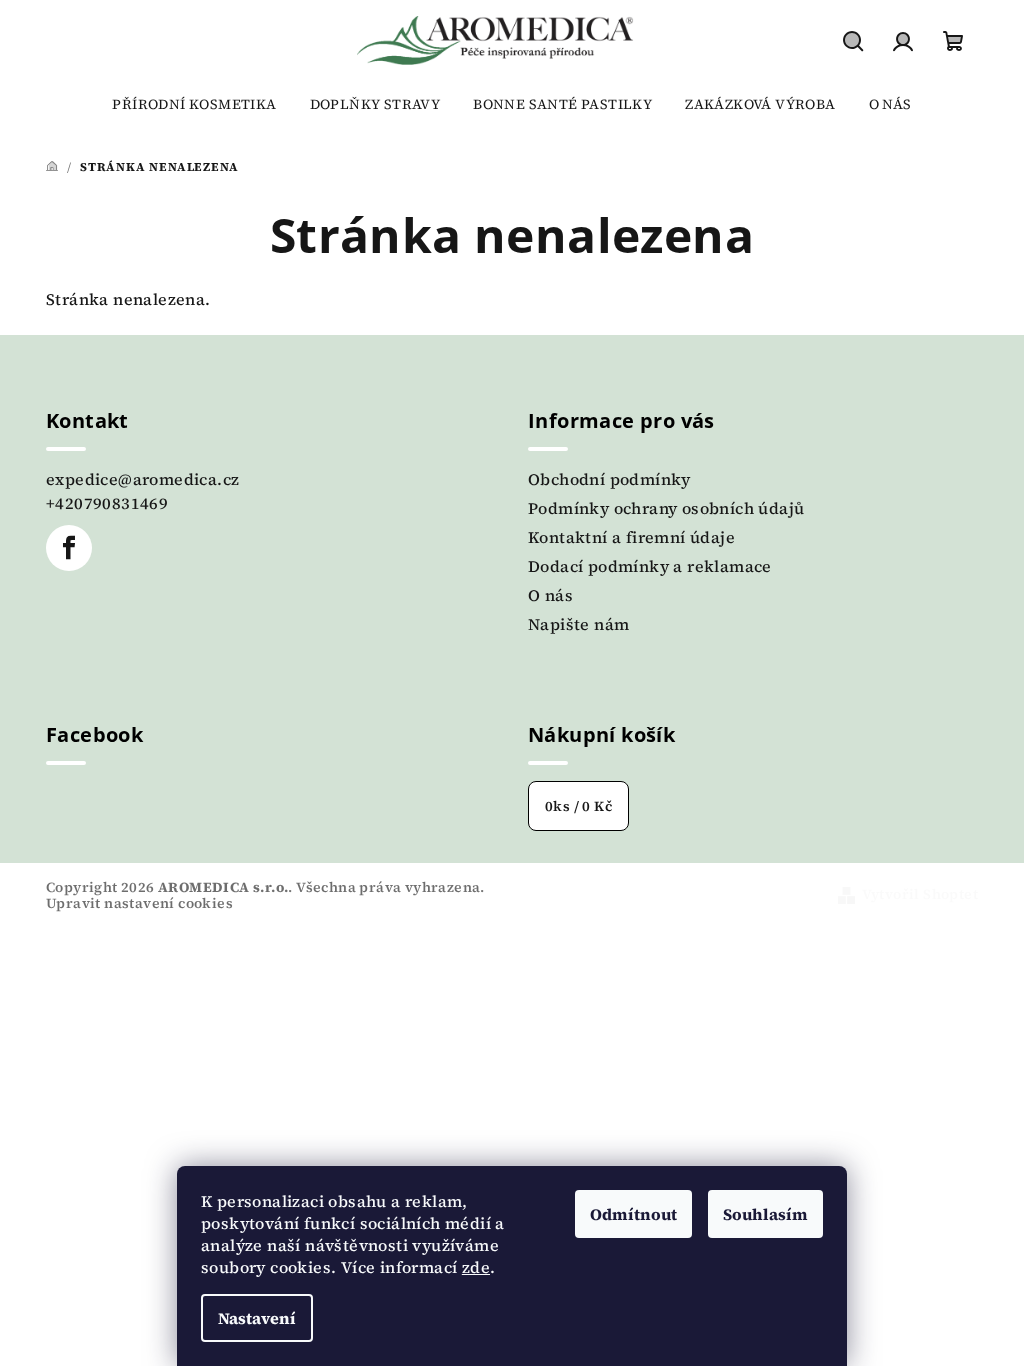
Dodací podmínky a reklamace (650, 566)
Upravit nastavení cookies (139, 903)
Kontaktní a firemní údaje (631, 537)
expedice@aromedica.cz (142, 479)
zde (476, 1267)
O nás (550, 595)
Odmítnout (633, 1214)
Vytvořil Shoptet (920, 894)
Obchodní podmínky (609, 479)
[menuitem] (194, 104)
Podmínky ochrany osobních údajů (666, 508)
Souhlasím (765, 1214)
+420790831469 (107, 503)
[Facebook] (69, 548)
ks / (578, 806)
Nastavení (257, 1318)
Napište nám (578, 624)
